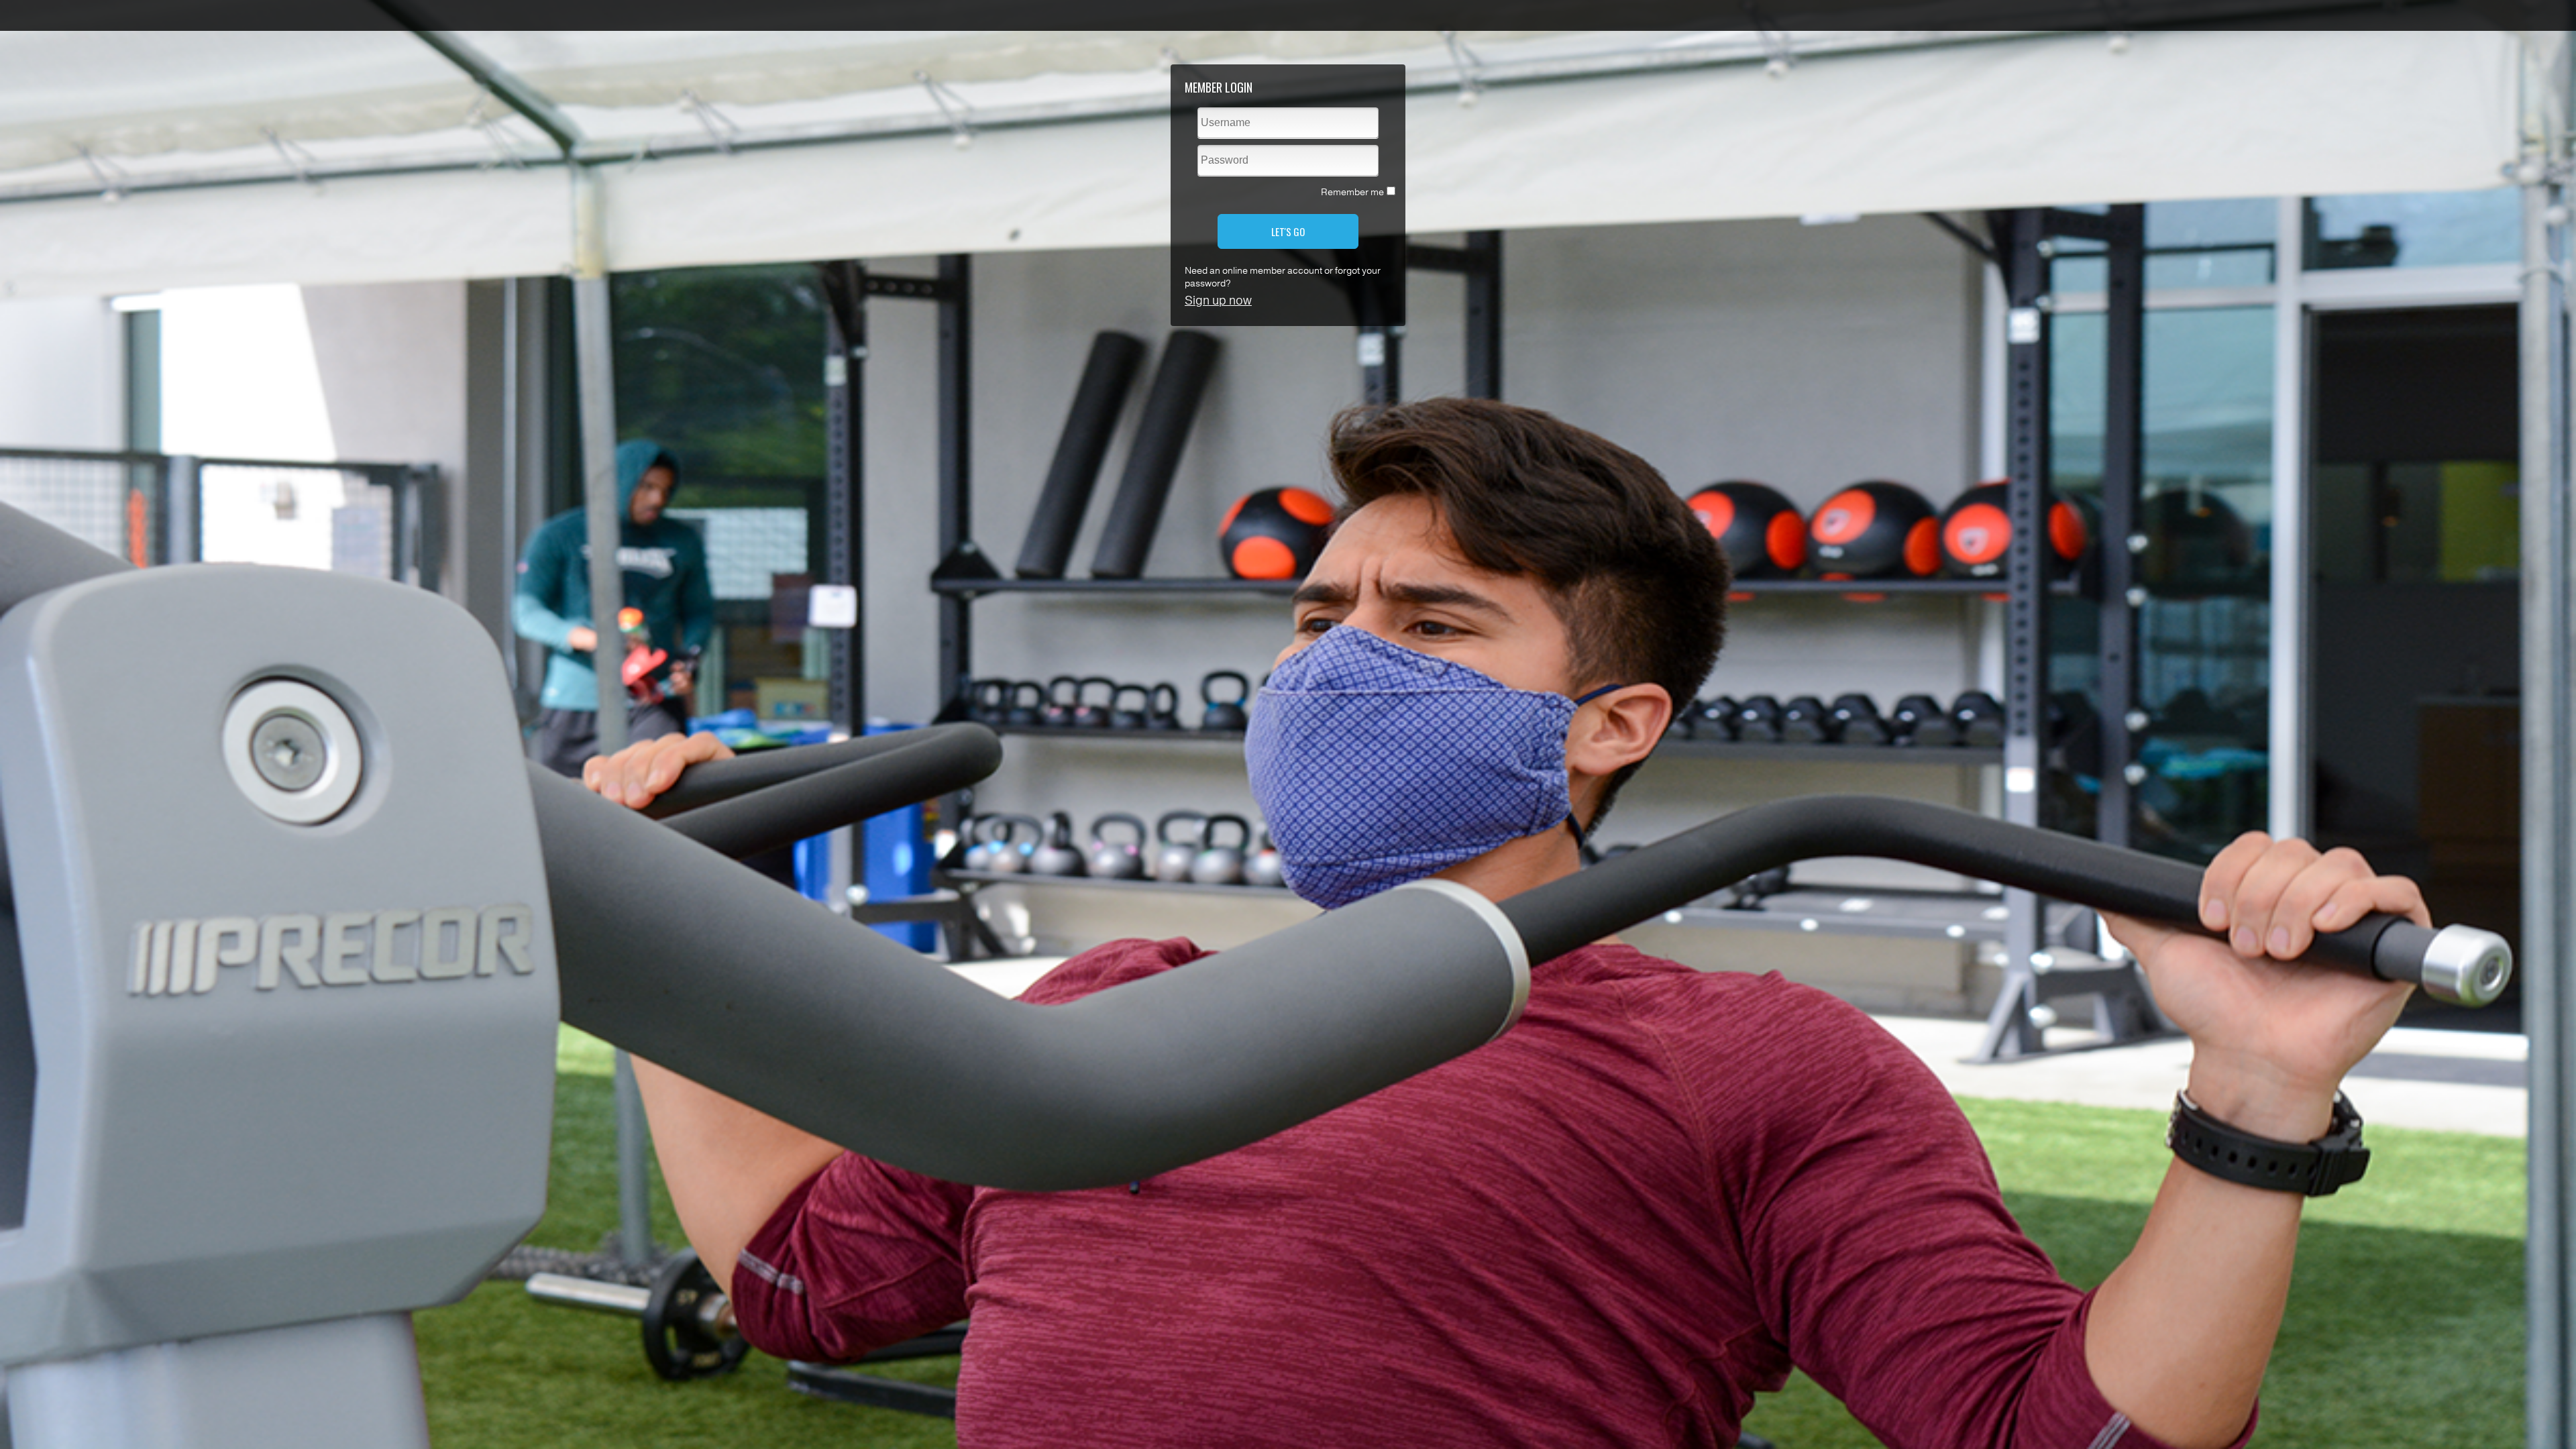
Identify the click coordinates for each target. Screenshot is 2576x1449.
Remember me (1352, 192)
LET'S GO (1288, 231)
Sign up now (1218, 301)
